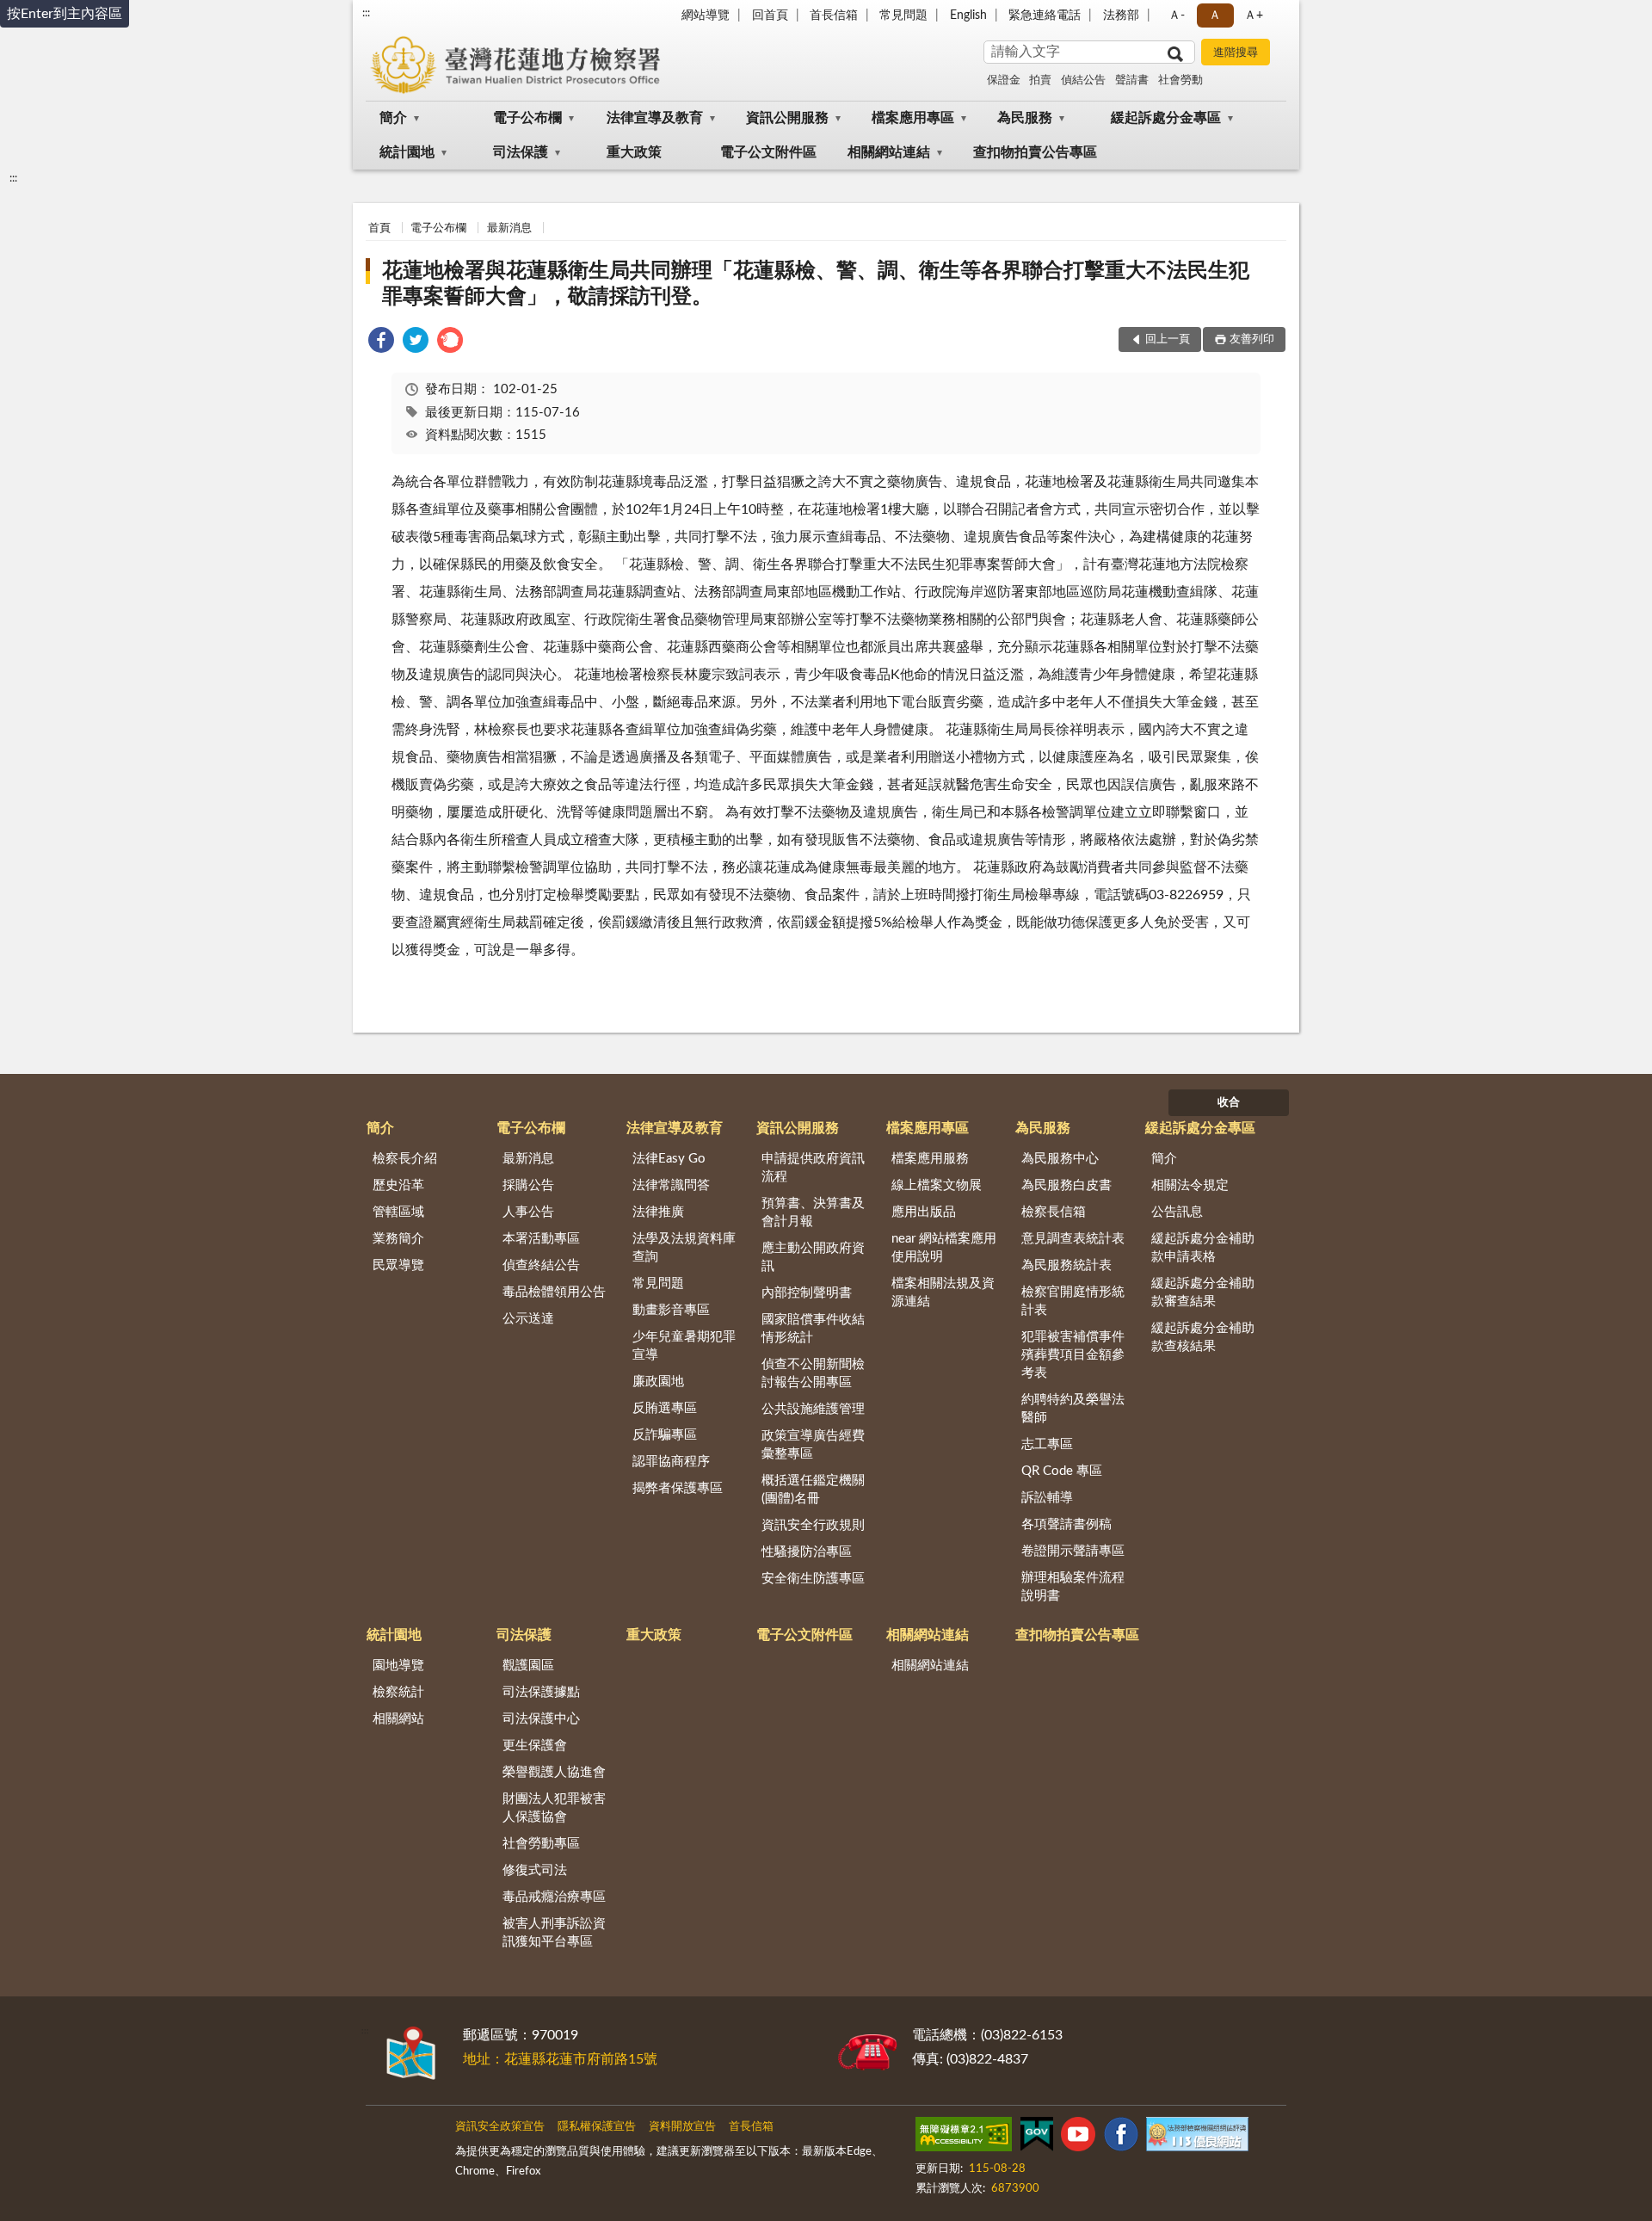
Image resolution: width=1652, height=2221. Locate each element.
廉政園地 (658, 1382)
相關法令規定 (1190, 1185)
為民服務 (1025, 118)
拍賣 (1040, 80)
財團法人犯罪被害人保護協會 (554, 1808)
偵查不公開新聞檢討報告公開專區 (813, 1373)
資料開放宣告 (682, 2127)
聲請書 (1132, 80)
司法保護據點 (541, 1692)
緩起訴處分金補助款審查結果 (1203, 1292)
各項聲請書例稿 (1066, 1524)
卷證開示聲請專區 (1073, 1551)
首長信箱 (834, 15)
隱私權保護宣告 (597, 2127)
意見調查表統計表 (1073, 1239)
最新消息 (509, 228)
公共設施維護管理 (813, 1409)
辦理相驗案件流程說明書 (1073, 1587)
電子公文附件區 (768, 152)
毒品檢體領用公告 (554, 1292)
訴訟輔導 (1047, 1498)
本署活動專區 (541, 1239)
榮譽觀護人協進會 (554, 1772)
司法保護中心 (541, 1719)
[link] (381, 343)
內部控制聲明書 (807, 1293)
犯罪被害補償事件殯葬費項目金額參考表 (1073, 1355)
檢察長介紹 (405, 1159)
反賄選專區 (665, 1408)
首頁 (379, 228)
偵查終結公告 (541, 1265)
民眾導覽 (398, 1265)
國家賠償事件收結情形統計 (813, 1329)
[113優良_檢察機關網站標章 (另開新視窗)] (1197, 2138)
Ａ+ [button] (1254, 15)
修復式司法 (535, 1870)
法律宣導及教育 (655, 118)
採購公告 (528, 1185)
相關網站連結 (889, 152)
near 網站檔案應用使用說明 (944, 1248)
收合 (1229, 1103)
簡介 (393, 118)
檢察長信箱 (1054, 1212)
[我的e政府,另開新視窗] (1037, 2138)
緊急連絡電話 (1045, 15)
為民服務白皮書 (1066, 1185)
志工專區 (1047, 1444)
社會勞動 (1180, 80)
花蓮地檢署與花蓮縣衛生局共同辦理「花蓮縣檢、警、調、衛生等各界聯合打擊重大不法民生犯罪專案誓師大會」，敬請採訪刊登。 (816, 284)
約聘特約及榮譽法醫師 (1073, 1409)
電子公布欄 (527, 118)
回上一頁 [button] (1168, 339)
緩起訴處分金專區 (1166, 118)
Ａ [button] (1215, 15)
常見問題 (903, 15)
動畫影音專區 (671, 1310)
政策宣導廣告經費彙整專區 (813, 1445)
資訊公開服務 (787, 118)
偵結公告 (1083, 80)
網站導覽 (706, 15)
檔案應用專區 (913, 118)
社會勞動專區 (541, 1844)
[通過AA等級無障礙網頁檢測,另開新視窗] (964, 2138)
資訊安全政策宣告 (500, 2127)
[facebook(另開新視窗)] (1121, 2138)
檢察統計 (398, 1692)
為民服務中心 (1060, 1159)
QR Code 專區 (1062, 1471)
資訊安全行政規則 (813, 1525)
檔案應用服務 (930, 1159)
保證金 (1004, 80)
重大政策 (634, 152)
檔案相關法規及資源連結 (943, 1292)
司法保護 (521, 152)
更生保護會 (535, 1746)
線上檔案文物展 (937, 1185)
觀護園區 (528, 1666)
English (968, 15)
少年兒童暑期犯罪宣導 (684, 1346)
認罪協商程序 (671, 1462)
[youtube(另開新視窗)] (1078, 2138)
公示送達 (528, 1319)
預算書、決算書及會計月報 (813, 1212)
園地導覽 (398, 1666)
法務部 (1121, 15)
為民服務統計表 (1066, 1265)
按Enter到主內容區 (65, 14)
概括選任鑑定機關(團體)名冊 (813, 1490)
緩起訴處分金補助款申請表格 (1203, 1248)
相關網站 (398, 1719)
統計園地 (407, 152)
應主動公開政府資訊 (813, 1257)
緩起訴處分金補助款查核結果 (1203, 1337)
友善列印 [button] (1252, 339)
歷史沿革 (398, 1185)
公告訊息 (1177, 1212)
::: (366, 13)
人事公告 (528, 1212)
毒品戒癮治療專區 (554, 1897)
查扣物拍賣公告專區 (1035, 152)
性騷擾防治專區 (807, 1552)
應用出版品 (924, 1212)
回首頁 (770, 15)
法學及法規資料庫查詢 (684, 1248)
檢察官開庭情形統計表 (1073, 1301)
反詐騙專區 (665, 1435)
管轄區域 (398, 1212)
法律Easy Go (669, 1159)
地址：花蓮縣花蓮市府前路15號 (560, 2059)
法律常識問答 (671, 1185)
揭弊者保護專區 (678, 1488)
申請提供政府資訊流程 (813, 1168)
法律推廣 (658, 1212)
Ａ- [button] (1177, 15)
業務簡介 (398, 1239)
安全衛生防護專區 (813, 1579)
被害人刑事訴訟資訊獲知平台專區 (554, 1933)
